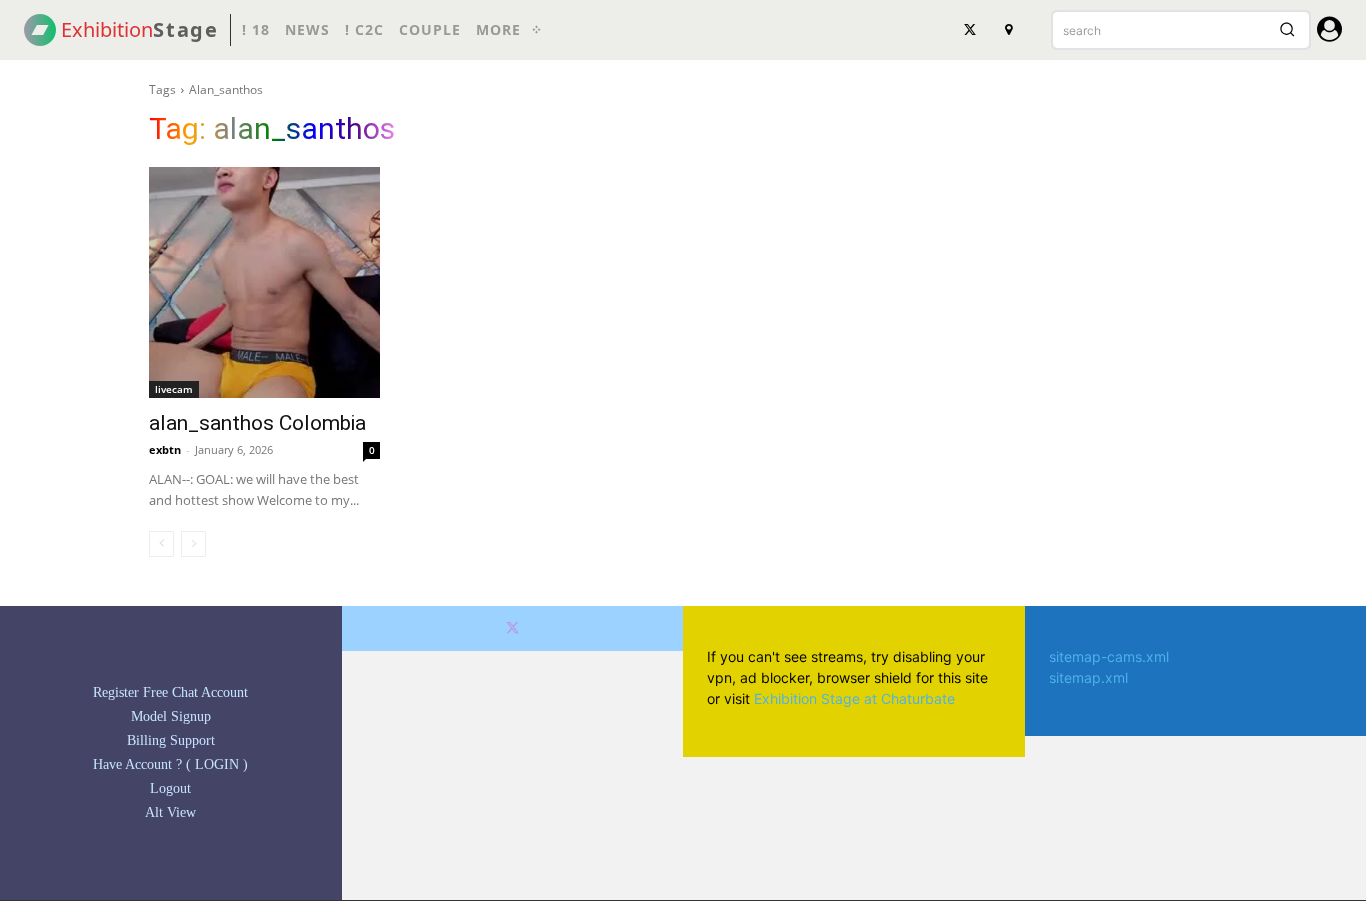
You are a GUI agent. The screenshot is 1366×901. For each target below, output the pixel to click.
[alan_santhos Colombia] (264, 282)
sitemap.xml (1088, 677)
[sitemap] (1008, 30)
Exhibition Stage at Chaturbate (854, 698)
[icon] (1329, 32)
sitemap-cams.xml (1109, 656)
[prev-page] (161, 544)
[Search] (1287, 30)
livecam (174, 389)
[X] (970, 30)
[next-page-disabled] (193, 544)
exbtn (165, 449)
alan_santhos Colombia (257, 423)
